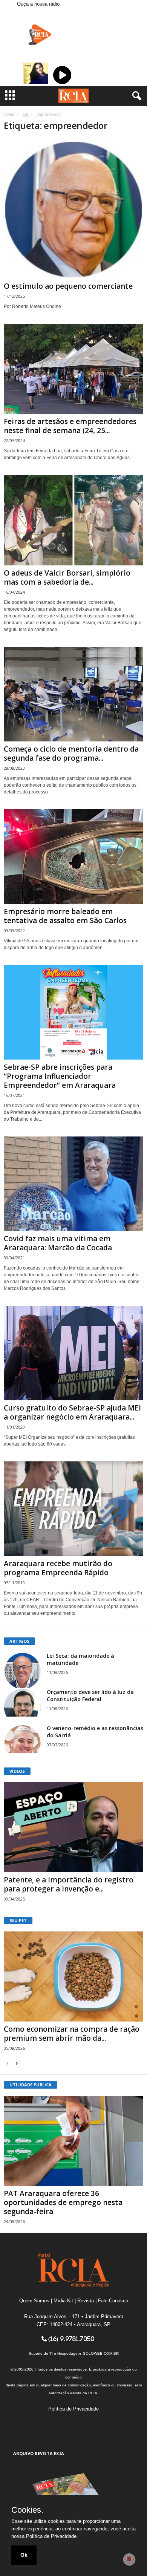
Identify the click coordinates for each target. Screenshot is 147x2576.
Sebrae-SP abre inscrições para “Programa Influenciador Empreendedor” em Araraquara (60, 1076)
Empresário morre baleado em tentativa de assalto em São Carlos (65, 916)
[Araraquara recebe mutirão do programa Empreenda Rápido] (73, 1509)
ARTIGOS (19, 1641)
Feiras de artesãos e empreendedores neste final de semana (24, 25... (70, 426)
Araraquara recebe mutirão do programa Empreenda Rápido (58, 1568)
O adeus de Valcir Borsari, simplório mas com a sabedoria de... (67, 577)
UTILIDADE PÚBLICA (31, 2085)
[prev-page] (8, 2063)
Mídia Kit (63, 2301)
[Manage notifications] (129, 2559)
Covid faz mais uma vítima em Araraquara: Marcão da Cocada (58, 1243)
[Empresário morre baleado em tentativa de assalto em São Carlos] (73, 857)
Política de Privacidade (73, 2409)
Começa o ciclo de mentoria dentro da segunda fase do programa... (71, 754)
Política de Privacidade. (52, 2536)
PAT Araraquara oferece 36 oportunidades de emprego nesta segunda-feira (63, 2202)
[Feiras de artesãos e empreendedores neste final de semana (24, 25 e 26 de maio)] (73, 369)
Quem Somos (34, 2301)
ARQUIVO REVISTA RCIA (39, 2453)
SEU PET (18, 1920)
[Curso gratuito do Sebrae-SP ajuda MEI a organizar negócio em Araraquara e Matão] (73, 1353)
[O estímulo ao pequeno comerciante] (73, 209)
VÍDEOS (17, 1771)
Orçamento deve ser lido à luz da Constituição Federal (90, 1695)
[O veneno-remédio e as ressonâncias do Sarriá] (23, 1739)
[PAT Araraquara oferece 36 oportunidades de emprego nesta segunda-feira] (73, 2141)
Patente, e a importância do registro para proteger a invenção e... (69, 1884)
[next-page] (17, 2063)
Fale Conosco (113, 2301)
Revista (86, 2301)
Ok (24, 2555)
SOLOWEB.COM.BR (101, 2353)
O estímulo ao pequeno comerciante (68, 286)
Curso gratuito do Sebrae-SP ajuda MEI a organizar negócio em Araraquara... (72, 1412)
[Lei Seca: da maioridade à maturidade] (23, 1671)
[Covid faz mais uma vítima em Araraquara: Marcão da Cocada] (73, 1184)
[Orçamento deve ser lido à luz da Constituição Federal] (23, 1702)
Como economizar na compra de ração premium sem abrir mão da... (72, 2034)
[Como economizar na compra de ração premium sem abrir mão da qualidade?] (73, 1976)
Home (9, 114)
